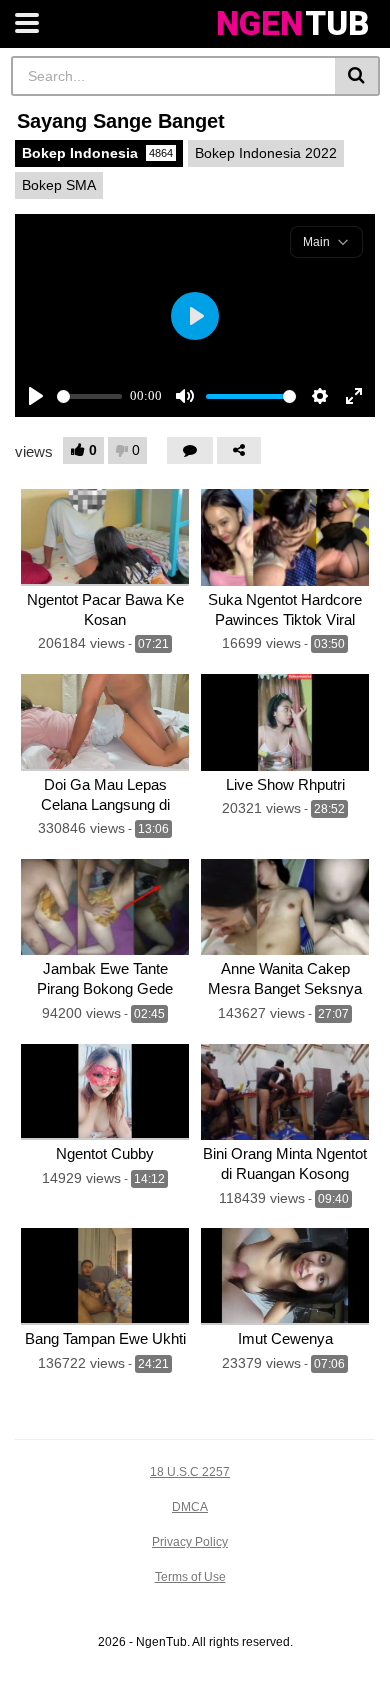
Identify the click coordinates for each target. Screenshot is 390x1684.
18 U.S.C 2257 (190, 1472)
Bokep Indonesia (97, 153)
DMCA (190, 1507)
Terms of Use (190, 1577)
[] (357, 76)
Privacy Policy (190, 1542)
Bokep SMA (59, 185)
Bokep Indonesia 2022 (266, 153)
